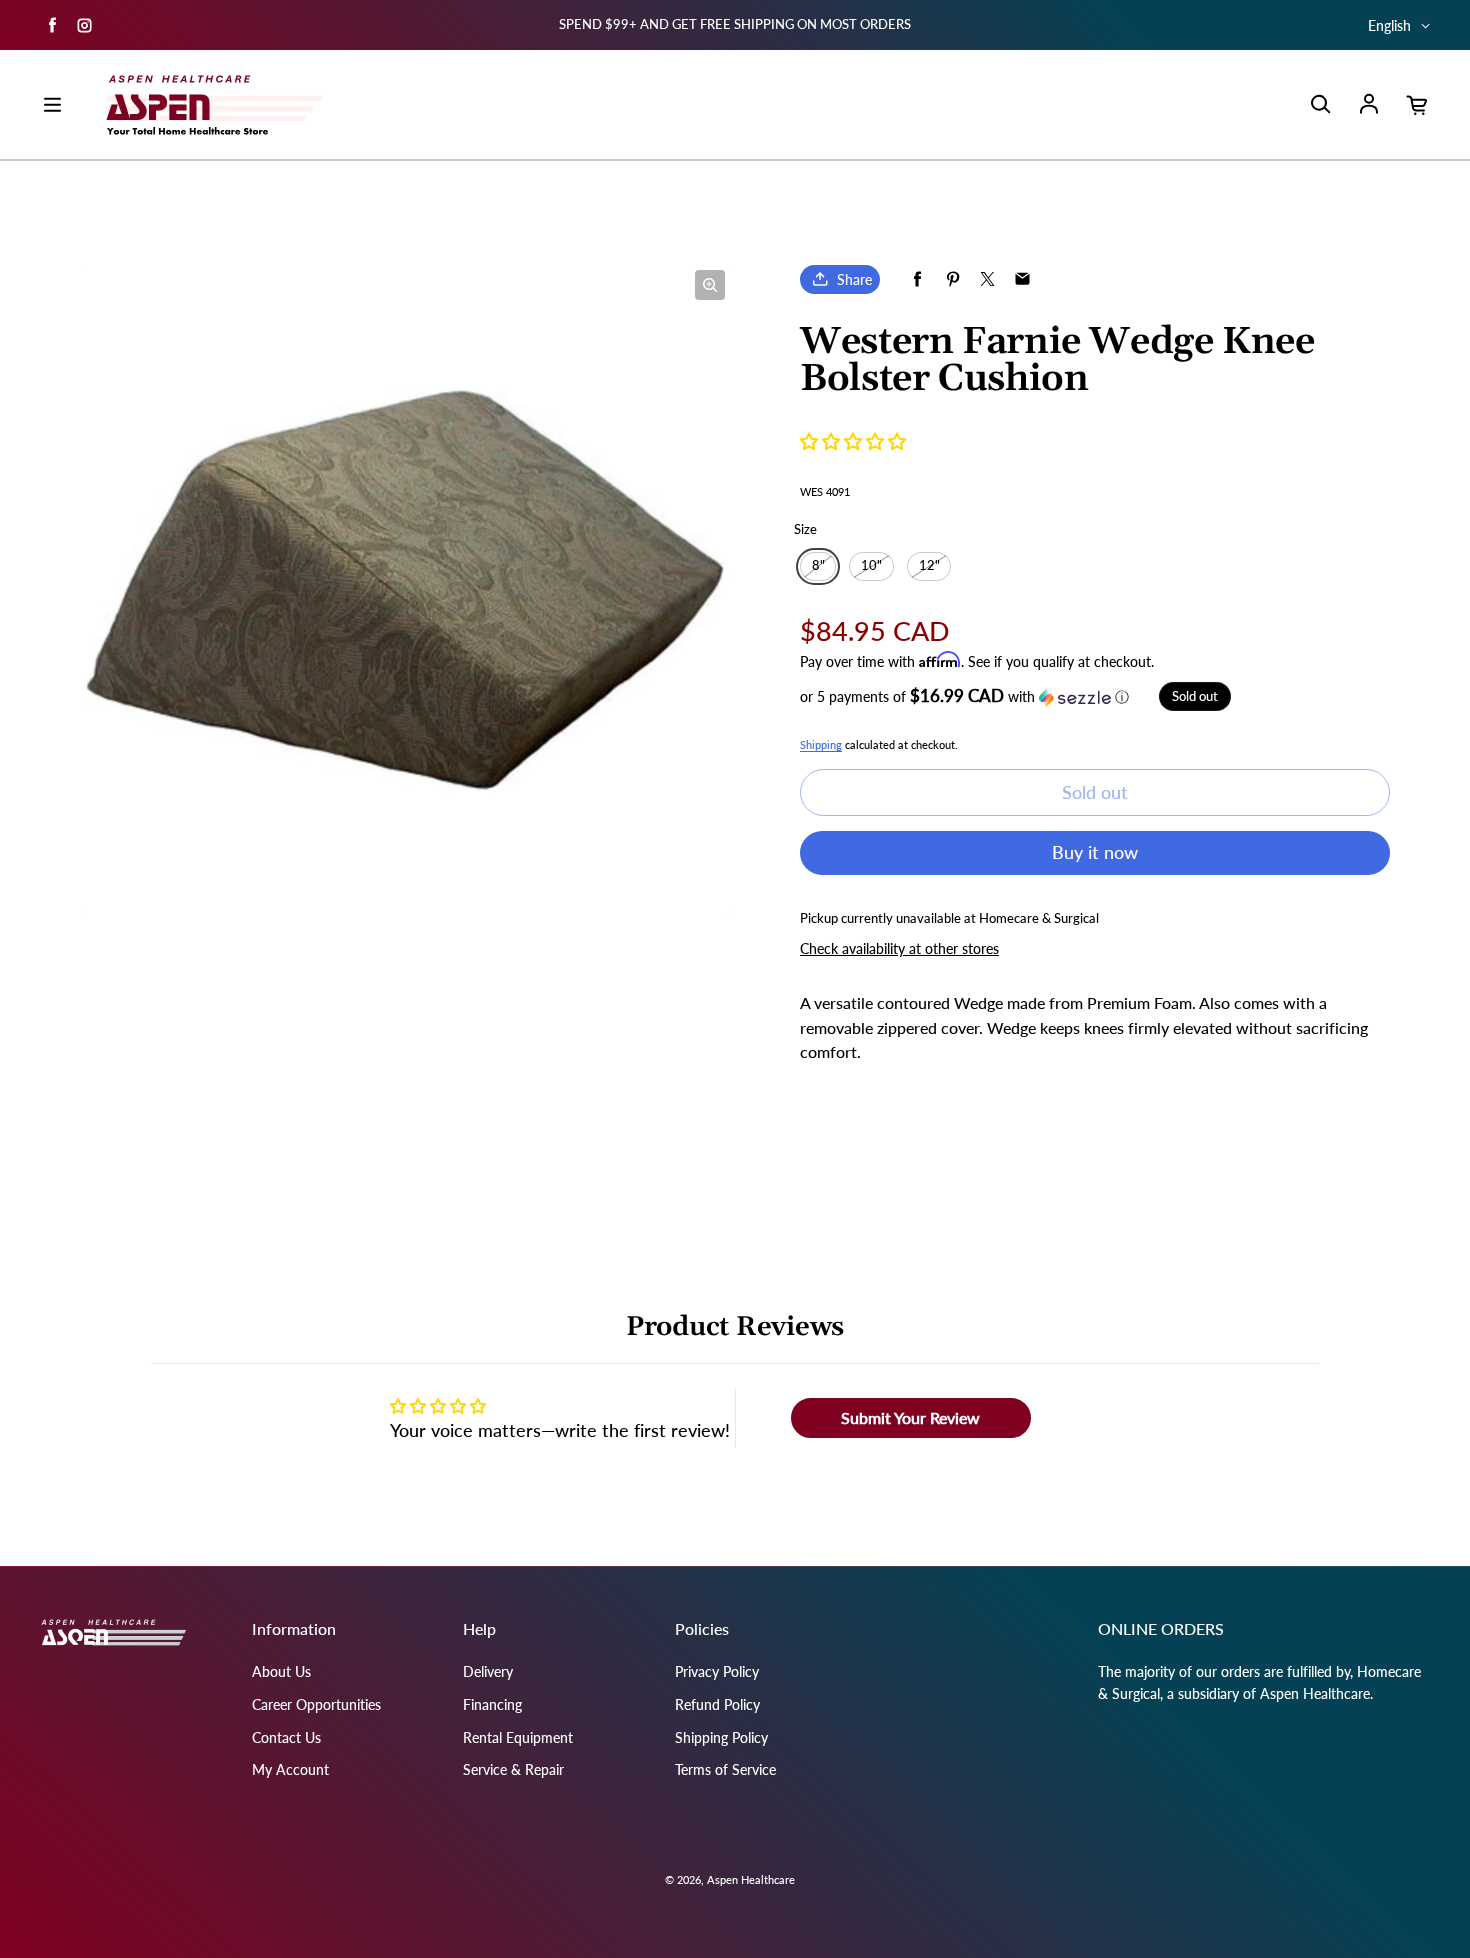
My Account (290, 1769)
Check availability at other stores (899, 948)
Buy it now (1095, 852)
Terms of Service (725, 1769)
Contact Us (286, 1737)
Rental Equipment (518, 1737)
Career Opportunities (316, 1704)
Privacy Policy (717, 1671)
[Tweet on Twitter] (987, 279)
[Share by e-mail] (1022, 279)
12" (929, 565)
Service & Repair (513, 1769)
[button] (853, 441)
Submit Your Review (910, 1417)
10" (871, 565)
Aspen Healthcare (751, 1879)
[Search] (1320, 105)
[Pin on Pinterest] (952, 279)
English (1389, 25)
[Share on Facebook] (917, 279)
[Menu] (52, 105)
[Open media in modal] (710, 285)
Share (854, 279)
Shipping (821, 744)
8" (818, 565)
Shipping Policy (721, 1737)
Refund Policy (717, 1704)
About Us (281, 1671)
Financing (492, 1704)
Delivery (488, 1671)
